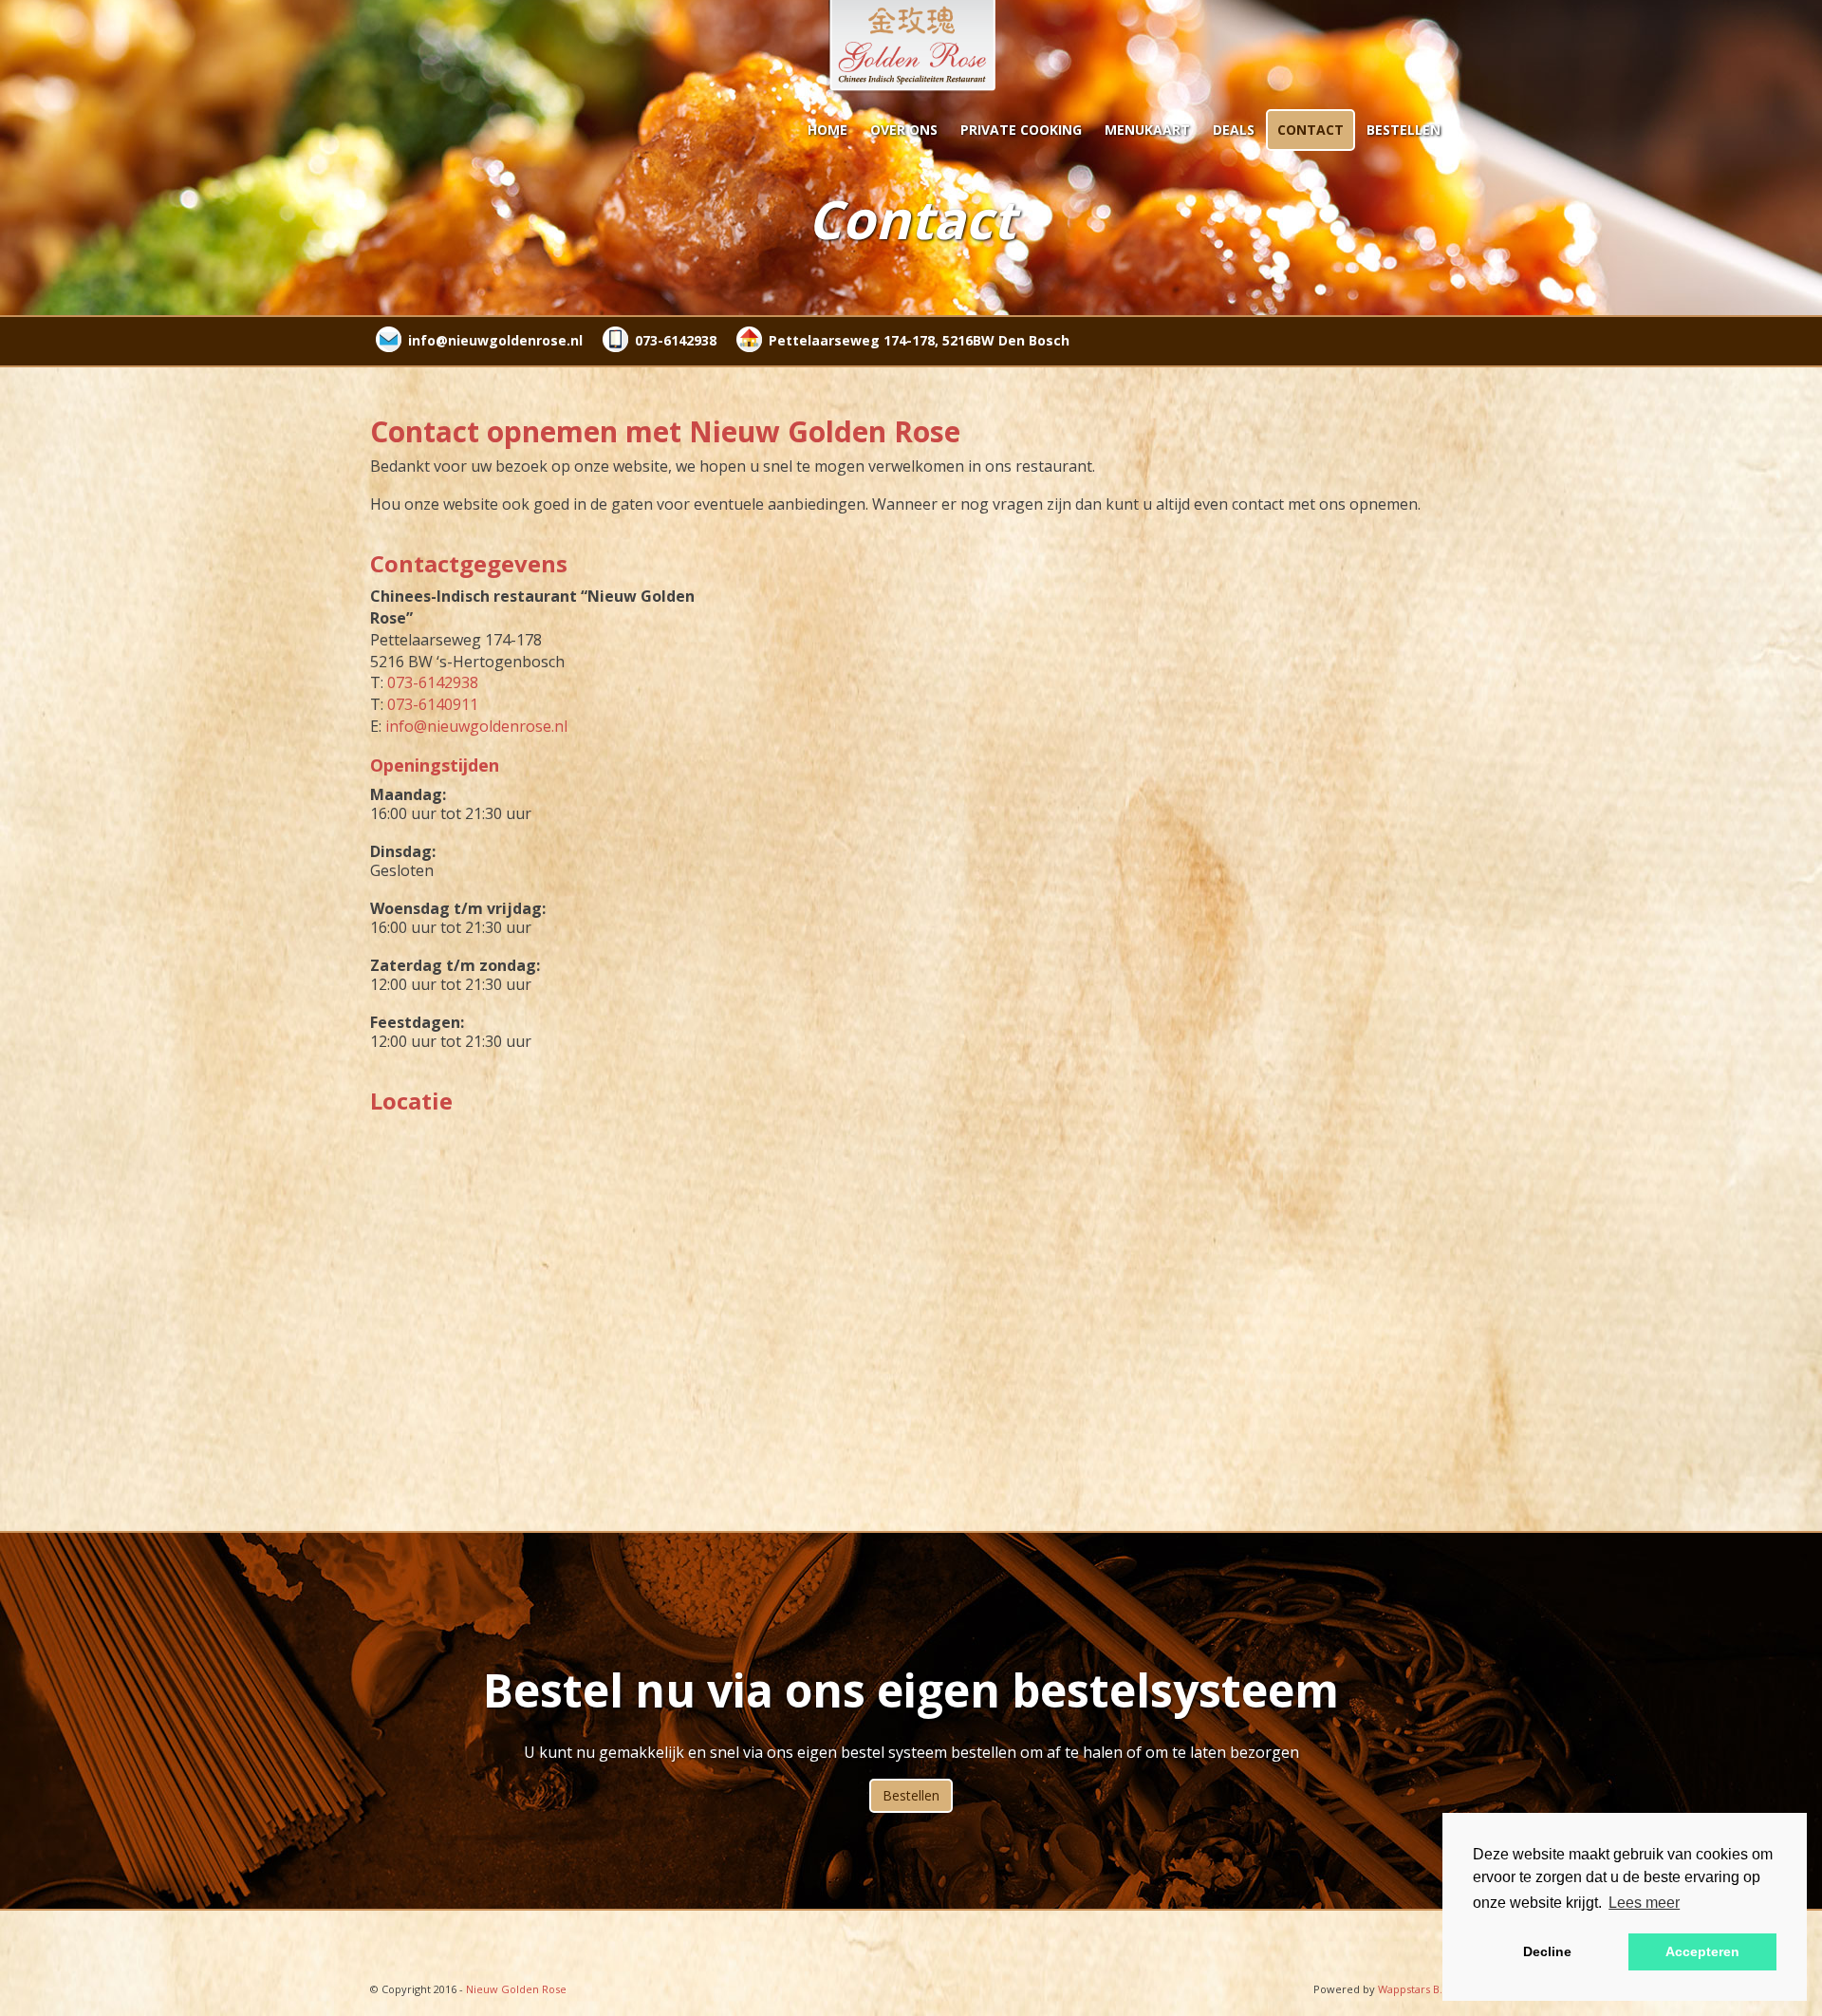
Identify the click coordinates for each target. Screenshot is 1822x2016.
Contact (1311, 130)
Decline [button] (1547, 1951)
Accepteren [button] (1702, 1951)
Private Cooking (1021, 130)
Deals (1234, 130)
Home (827, 130)
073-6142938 (676, 340)
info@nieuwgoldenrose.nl (495, 340)
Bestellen (1404, 130)
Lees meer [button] (1644, 1903)
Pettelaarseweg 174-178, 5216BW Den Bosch (919, 340)
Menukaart (1147, 130)
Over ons (904, 130)
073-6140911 (433, 704)
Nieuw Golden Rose (516, 1989)
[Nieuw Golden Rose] (911, 47)
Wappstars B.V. (1415, 1989)
